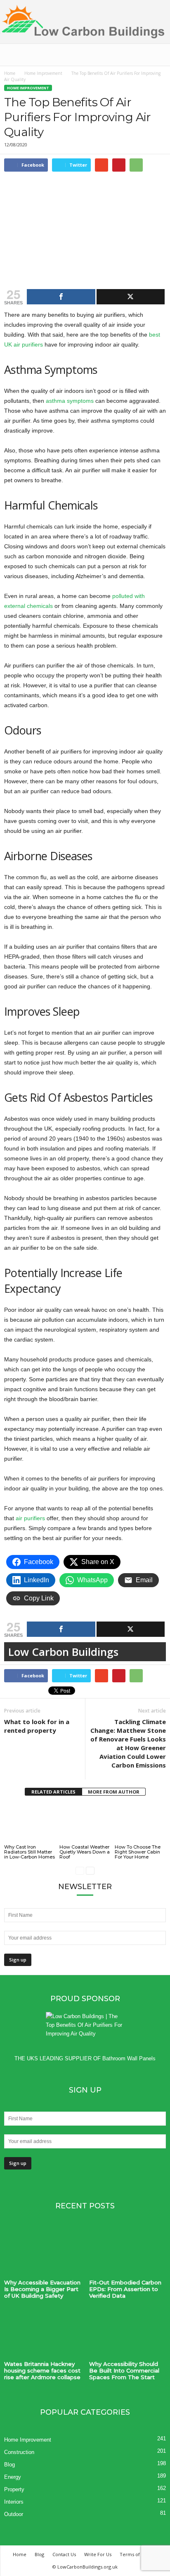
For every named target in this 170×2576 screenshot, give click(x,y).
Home (10, 73)
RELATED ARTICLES (53, 1792)
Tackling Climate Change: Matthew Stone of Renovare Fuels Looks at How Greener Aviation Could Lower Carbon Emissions (128, 1743)
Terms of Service (139, 2554)
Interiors (14, 2502)
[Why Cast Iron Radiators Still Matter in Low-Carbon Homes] (30, 1824)
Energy (13, 2477)
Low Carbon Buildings (63, 1652)
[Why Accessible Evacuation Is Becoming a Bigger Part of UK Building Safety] (42, 2252)
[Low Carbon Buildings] (85, 22)
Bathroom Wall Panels (129, 2058)
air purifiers (30, 1518)
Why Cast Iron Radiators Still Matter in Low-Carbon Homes (30, 1852)
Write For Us (98, 2554)
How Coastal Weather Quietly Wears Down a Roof (85, 1852)
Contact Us (64, 2554)
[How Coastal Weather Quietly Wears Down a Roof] (85, 1824)
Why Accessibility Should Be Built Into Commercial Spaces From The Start (124, 2370)
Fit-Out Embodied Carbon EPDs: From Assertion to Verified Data (125, 2289)
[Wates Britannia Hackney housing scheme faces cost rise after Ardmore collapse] (42, 2333)
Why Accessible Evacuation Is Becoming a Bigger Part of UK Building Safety (42, 2289)
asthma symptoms (70, 401)
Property (14, 2489)
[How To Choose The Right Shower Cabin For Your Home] (140, 1824)
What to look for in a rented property (37, 1726)
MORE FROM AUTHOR (114, 1792)
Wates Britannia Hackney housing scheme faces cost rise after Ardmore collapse (42, 2370)
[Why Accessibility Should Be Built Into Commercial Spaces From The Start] (127, 2333)
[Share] (61, 297)
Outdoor (14, 2514)
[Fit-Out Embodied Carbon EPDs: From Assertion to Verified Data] (127, 2252)
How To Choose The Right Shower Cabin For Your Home (138, 1852)
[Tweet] (131, 297)
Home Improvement (43, 73)
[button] (157, 55)
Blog (9, 2465)
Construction (19, 2452)
